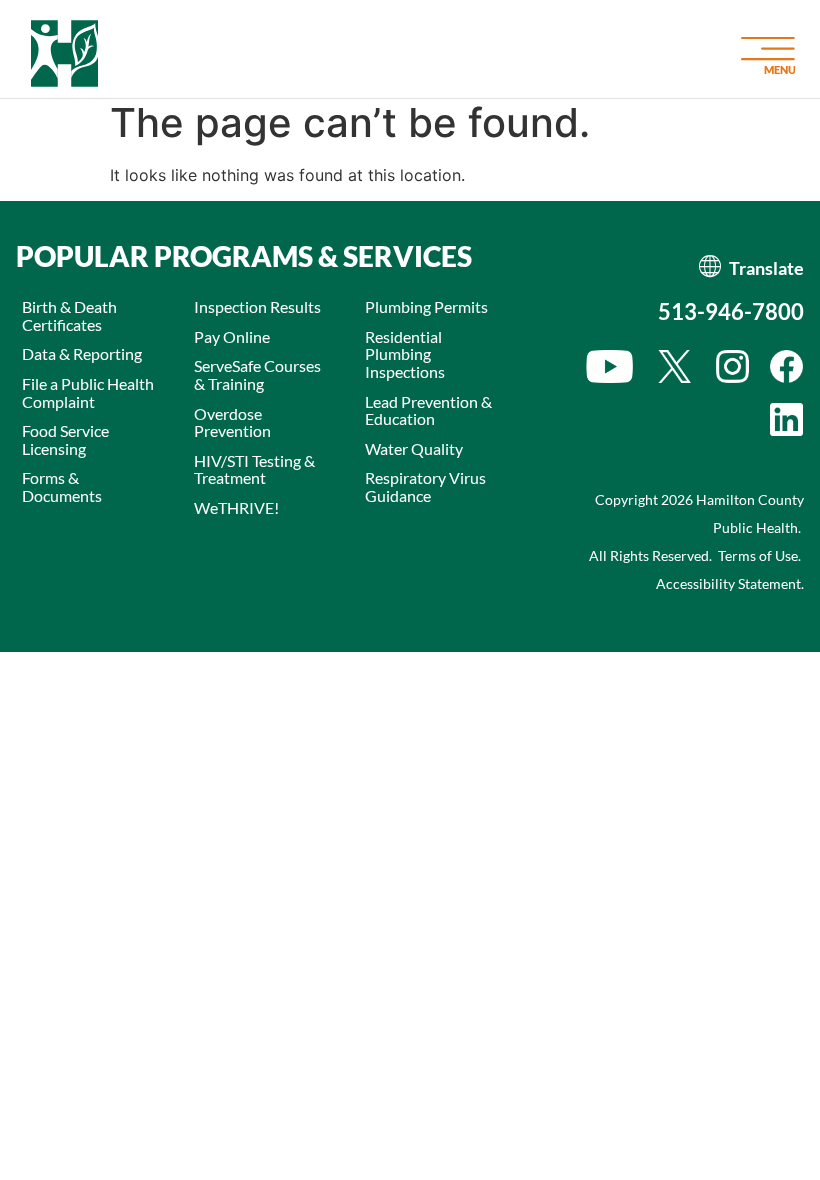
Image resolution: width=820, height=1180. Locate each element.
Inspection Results (257, 306)
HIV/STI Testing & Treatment (254, 469)
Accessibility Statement (728, 583)
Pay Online (232, 336)
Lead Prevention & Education (428, 410)
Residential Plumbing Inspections (405, 354)
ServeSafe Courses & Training (257, 374)
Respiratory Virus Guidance (425, 486)
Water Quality (414, 448)
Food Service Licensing (65, 439)
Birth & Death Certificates (69, 315)
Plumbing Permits (426, 306)
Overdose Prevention (232, 422)
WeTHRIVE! (236, 507)
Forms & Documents (62, 486)
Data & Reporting (82, 353)
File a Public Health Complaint (88, 392)
